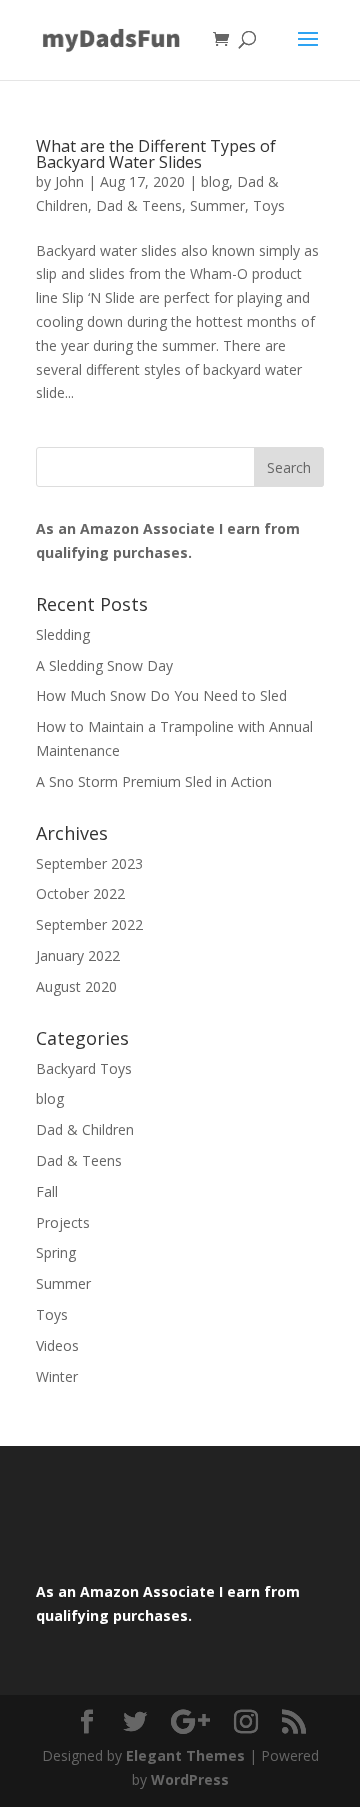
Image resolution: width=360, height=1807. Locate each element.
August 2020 (76, 986)
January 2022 (78, 955)
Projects (63, 1222)
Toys (269, 205)
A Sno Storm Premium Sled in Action (154, 781)
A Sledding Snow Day (104, 665)
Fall (47, 1191)
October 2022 (80, 893)
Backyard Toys (84, 1068)
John (69, 181)
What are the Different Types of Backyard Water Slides (156, 154)
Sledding (63, 634)
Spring (56, 1252)
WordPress (190, 1779)
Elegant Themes (185, 1755)
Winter (57, 1376)
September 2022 (89, 924)
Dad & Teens (139, 205)
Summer (217, 205)
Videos (57, 1345)
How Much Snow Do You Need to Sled (161, 695)
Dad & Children (85, 1129)
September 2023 (89, 863)
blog (215, 181)
